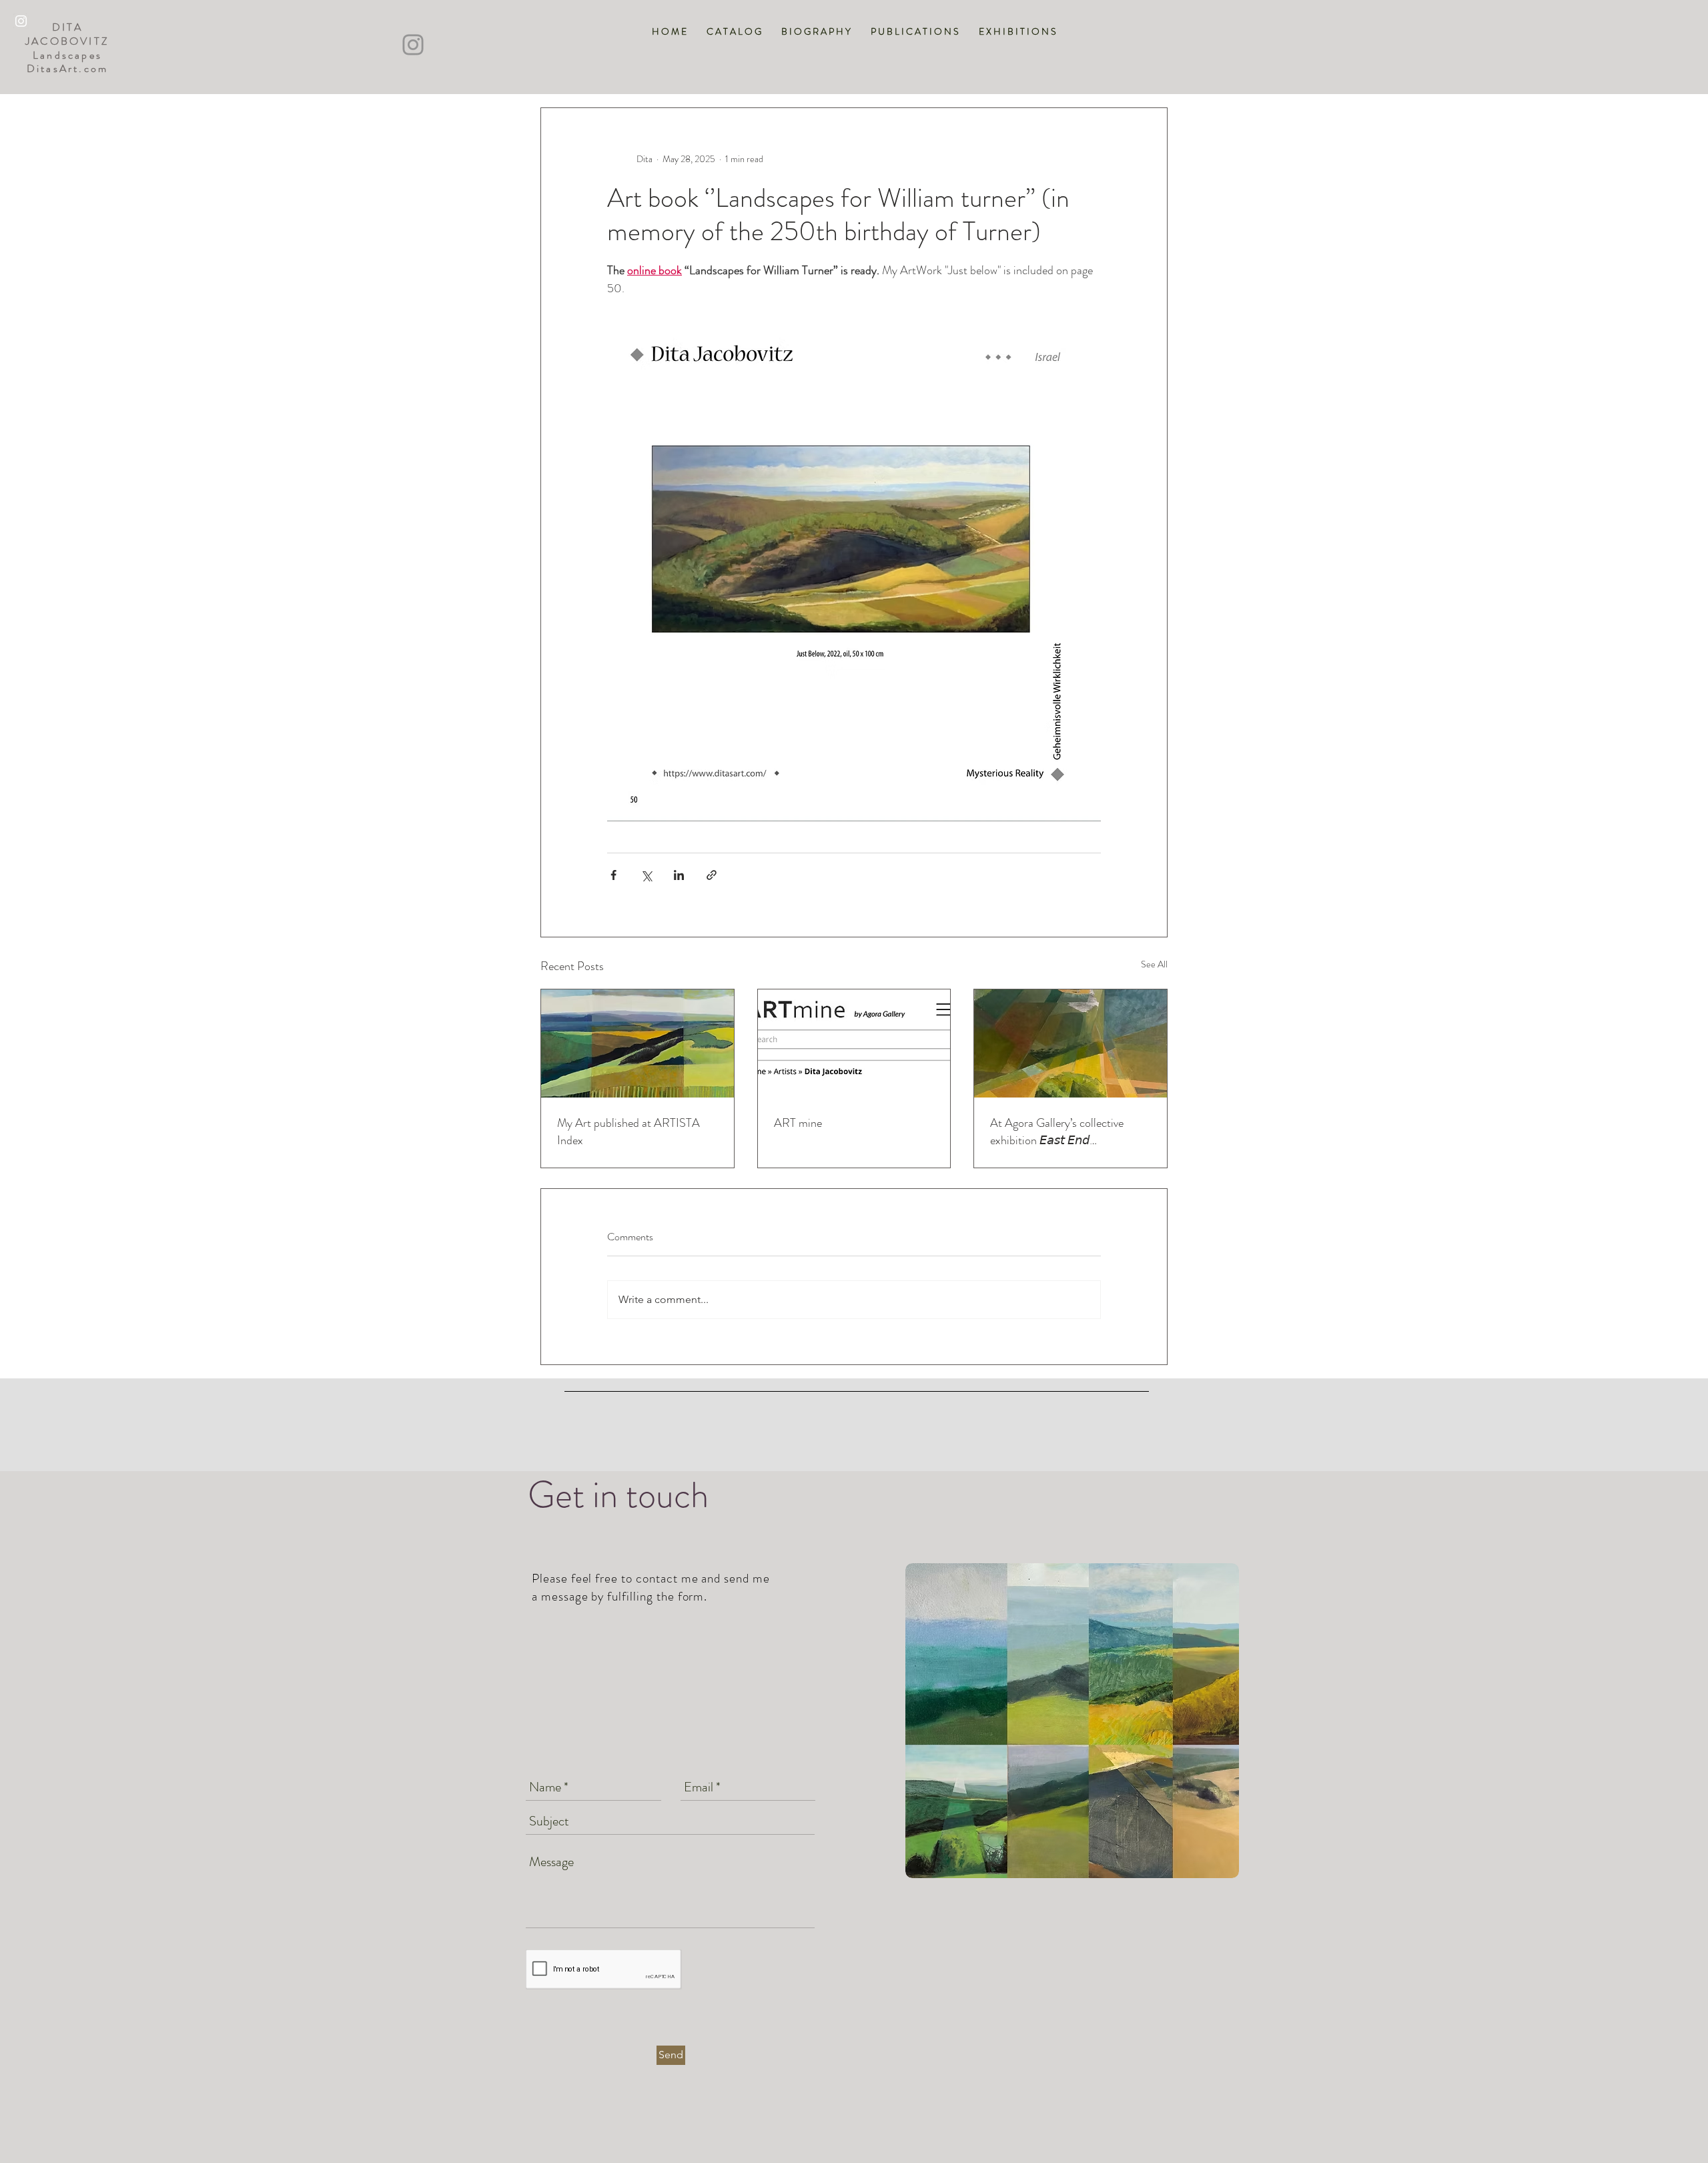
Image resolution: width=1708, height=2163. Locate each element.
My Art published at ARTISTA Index (628, 1132)
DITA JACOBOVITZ (67, 34)
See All (1154, 964)
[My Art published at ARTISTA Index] (637, 1043)
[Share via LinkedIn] (679, 875)
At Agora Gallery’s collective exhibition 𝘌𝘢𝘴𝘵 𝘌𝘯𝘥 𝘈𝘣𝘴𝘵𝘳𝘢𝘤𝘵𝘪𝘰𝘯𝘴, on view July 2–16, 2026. (1066, 1132)
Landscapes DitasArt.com (67, 62)
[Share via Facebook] (613, 875)
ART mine (798, 1123)
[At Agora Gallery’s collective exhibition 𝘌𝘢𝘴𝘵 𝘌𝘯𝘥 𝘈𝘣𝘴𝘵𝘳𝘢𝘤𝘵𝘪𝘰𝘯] (1071, 1043)
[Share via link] (712, 875)
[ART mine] (854, 1043)
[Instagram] (413, 45)
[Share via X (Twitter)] (646, 875)
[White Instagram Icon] (21, 21)
